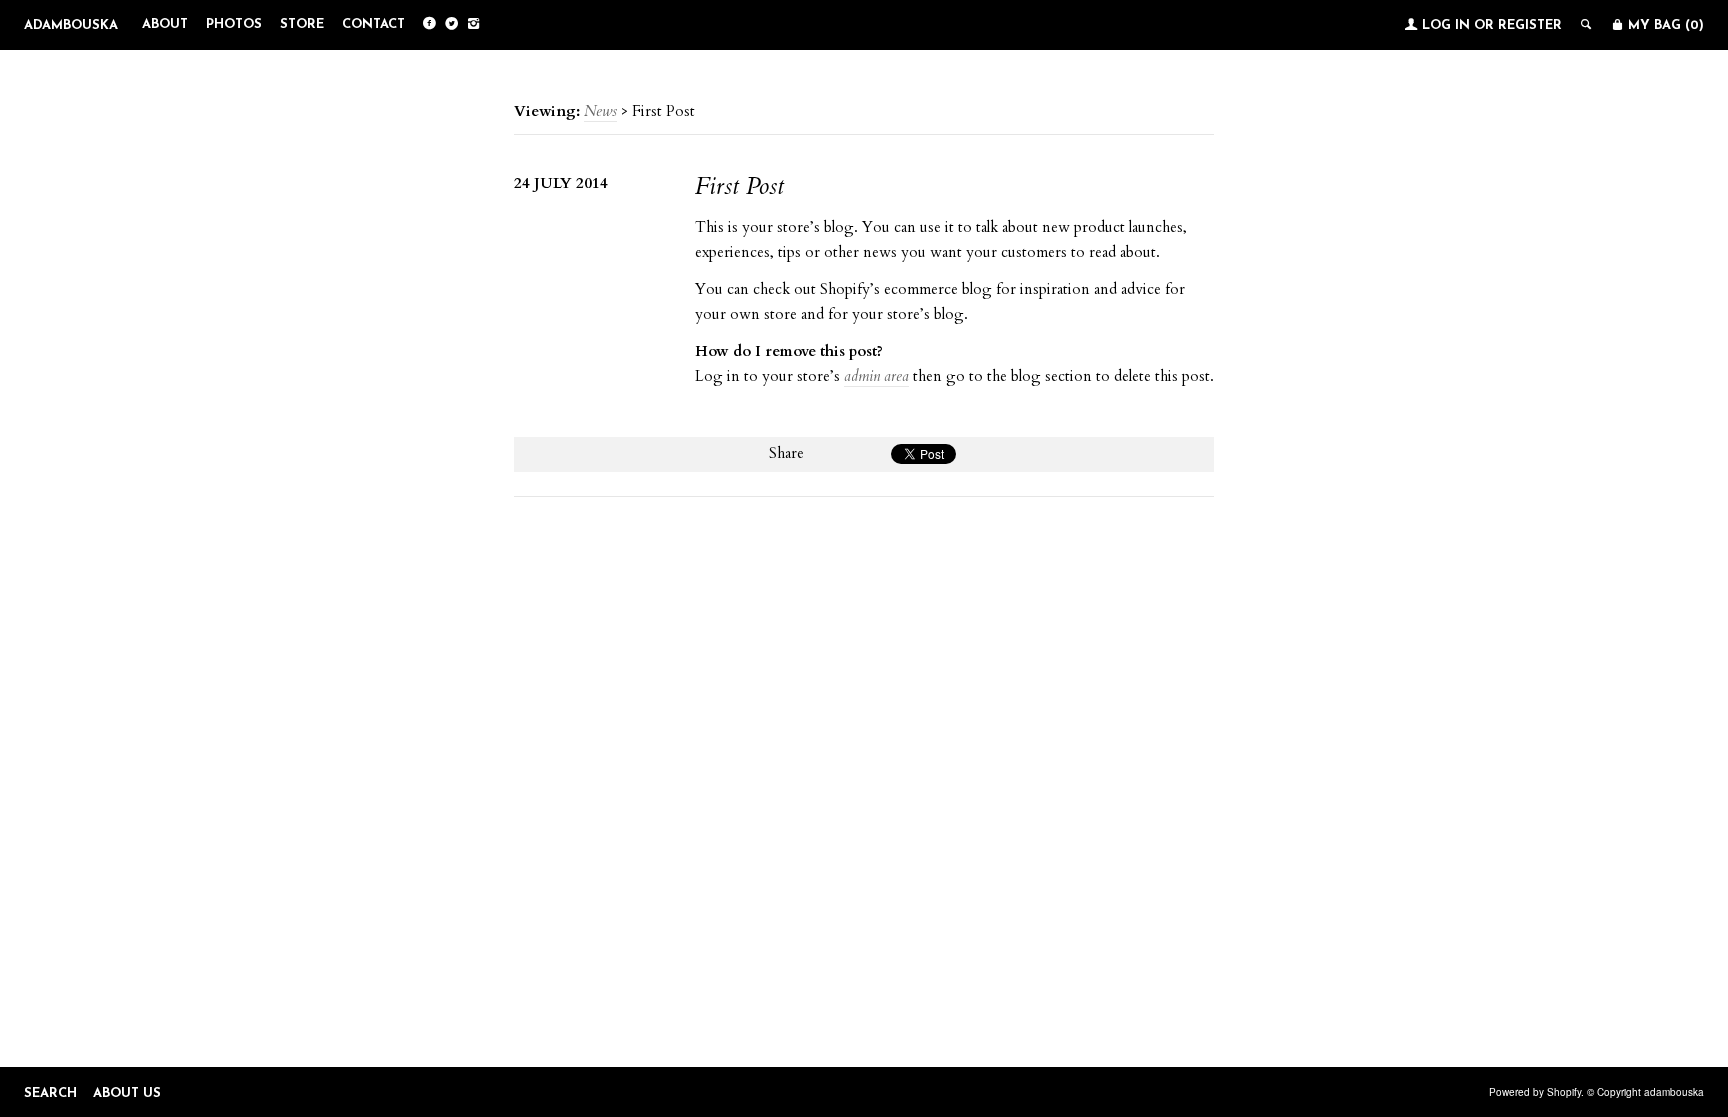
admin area (876, 376)
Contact (373, 24)
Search (50, 1093)
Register (1530, 25)
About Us (127, 1093)
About (165, 24)
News (600, 111)
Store (302, 24)
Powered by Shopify (1535, 1092)
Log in (1446, 25)
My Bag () (1664, 25)
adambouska (71, 25)
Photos (234, 24)
